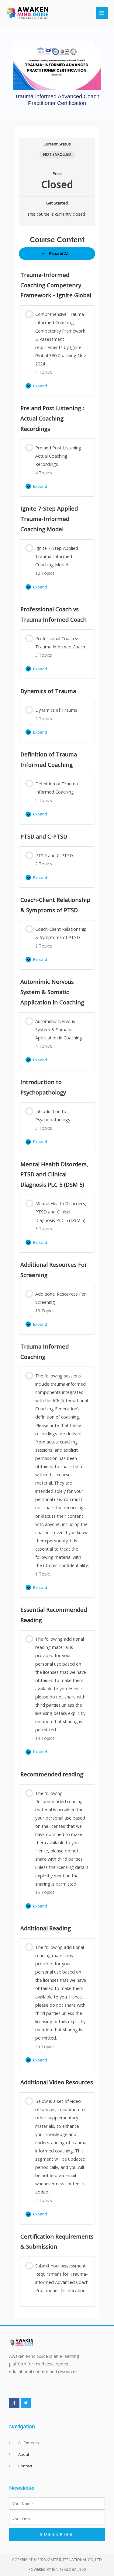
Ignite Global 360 (69, 2569)
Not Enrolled (57, 154)
